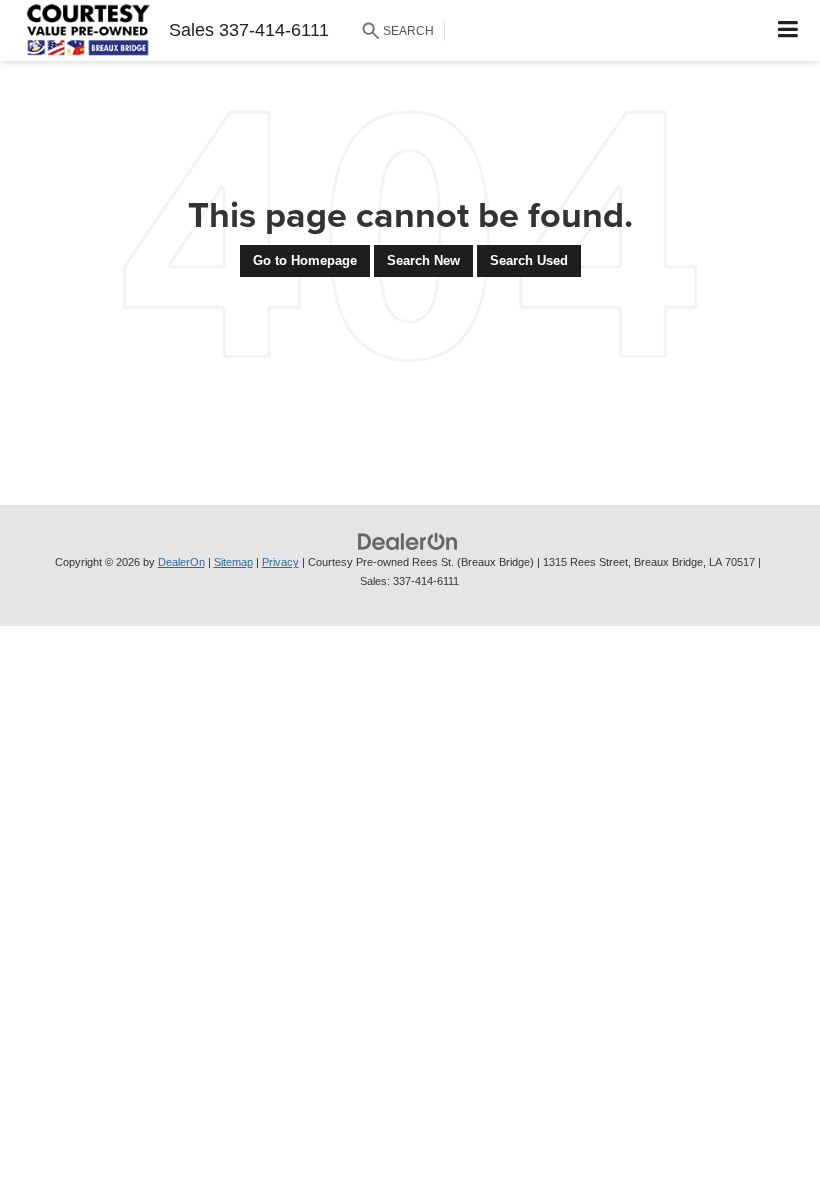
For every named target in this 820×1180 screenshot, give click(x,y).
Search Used (529, 260)
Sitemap (233, 562)
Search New (423, 260)
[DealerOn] (408, 541)
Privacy (280, 562)
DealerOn (181, 562)
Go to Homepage (305, 260)
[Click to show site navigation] (788, 30)
